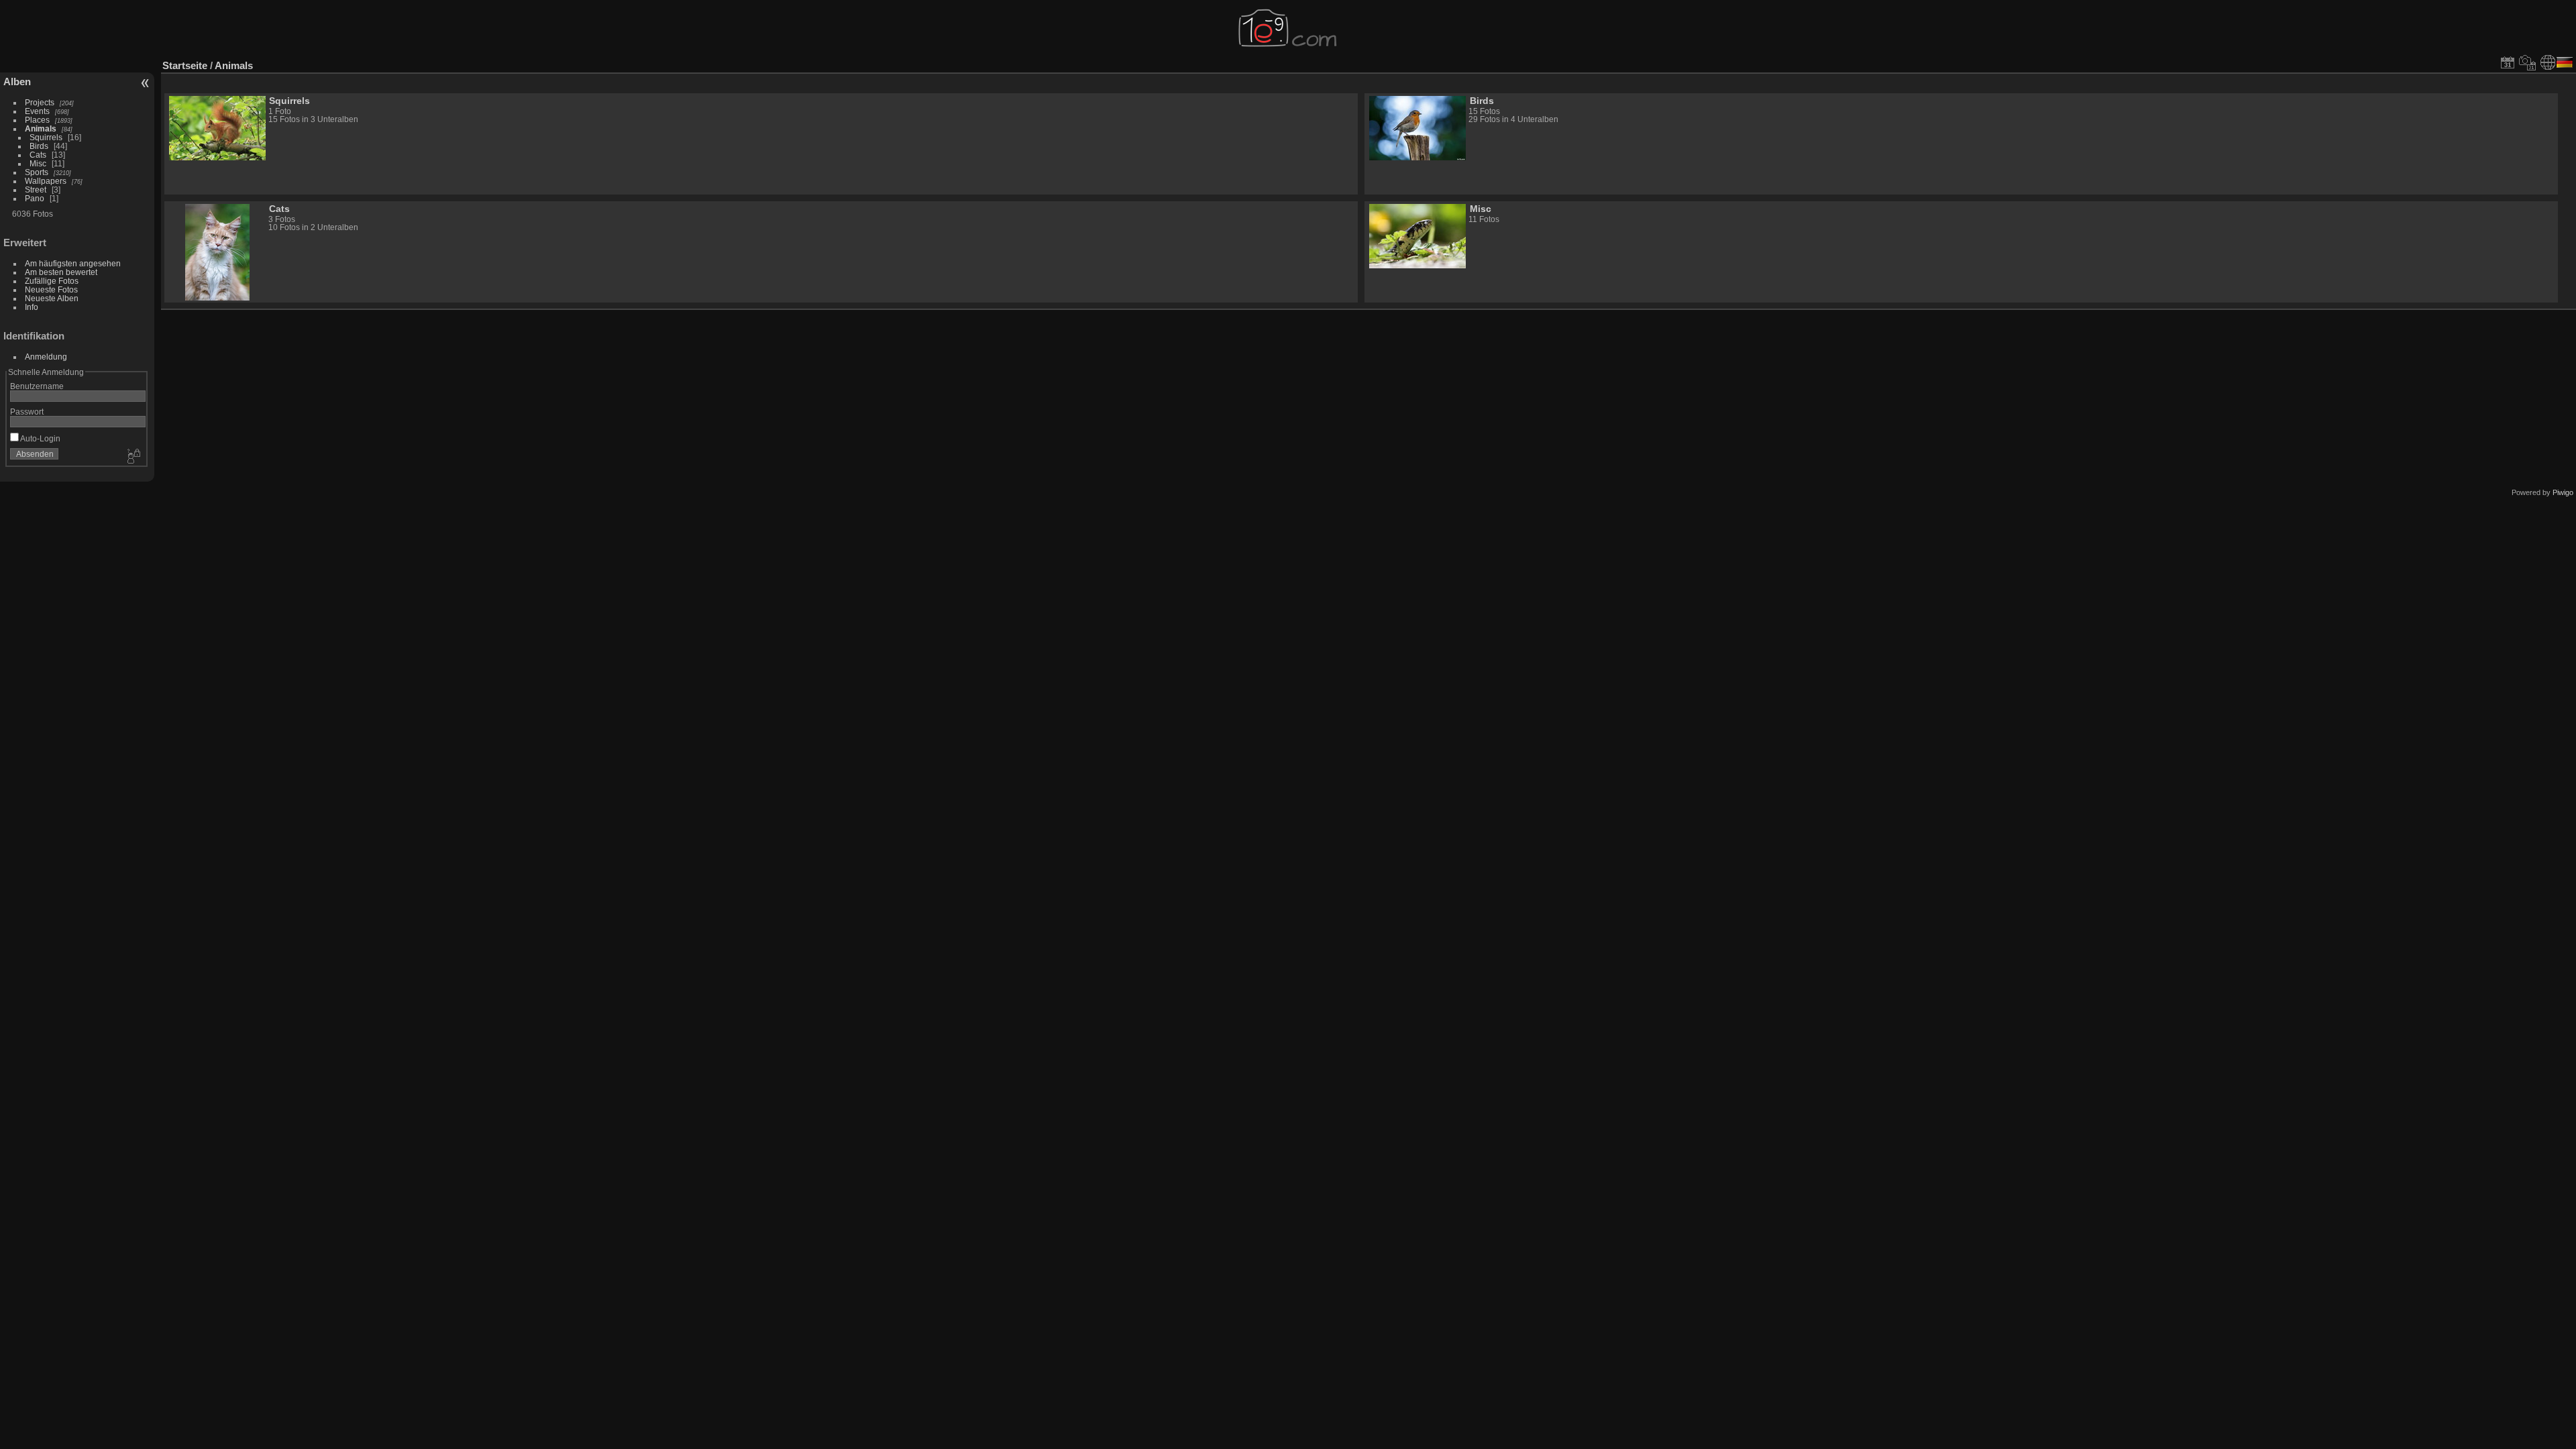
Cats (38, 155)
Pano (35, 198)
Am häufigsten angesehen (73, 263)
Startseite (185, 65)
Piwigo (2563, 492)
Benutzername (37, 386)
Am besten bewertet (61, 272)
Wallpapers (46, 181)
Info (32, 307)
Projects (40, 102)
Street (36, 190)
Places (37, 120)
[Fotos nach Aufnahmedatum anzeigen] (2528, 62)
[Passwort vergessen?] (133, 457)
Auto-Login (40, 438)
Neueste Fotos (51, 289)
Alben (17, 82)
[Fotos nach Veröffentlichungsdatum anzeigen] (2508, 62)
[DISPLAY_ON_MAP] (2548, 62)
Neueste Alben (52, 298)
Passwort (27, 412)
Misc (38, 163)
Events (37, 111)
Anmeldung (46, 357)
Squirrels (46, 137)
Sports (37, 172)
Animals (41, 128)
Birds (39, 146)
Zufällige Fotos (52, 281)
